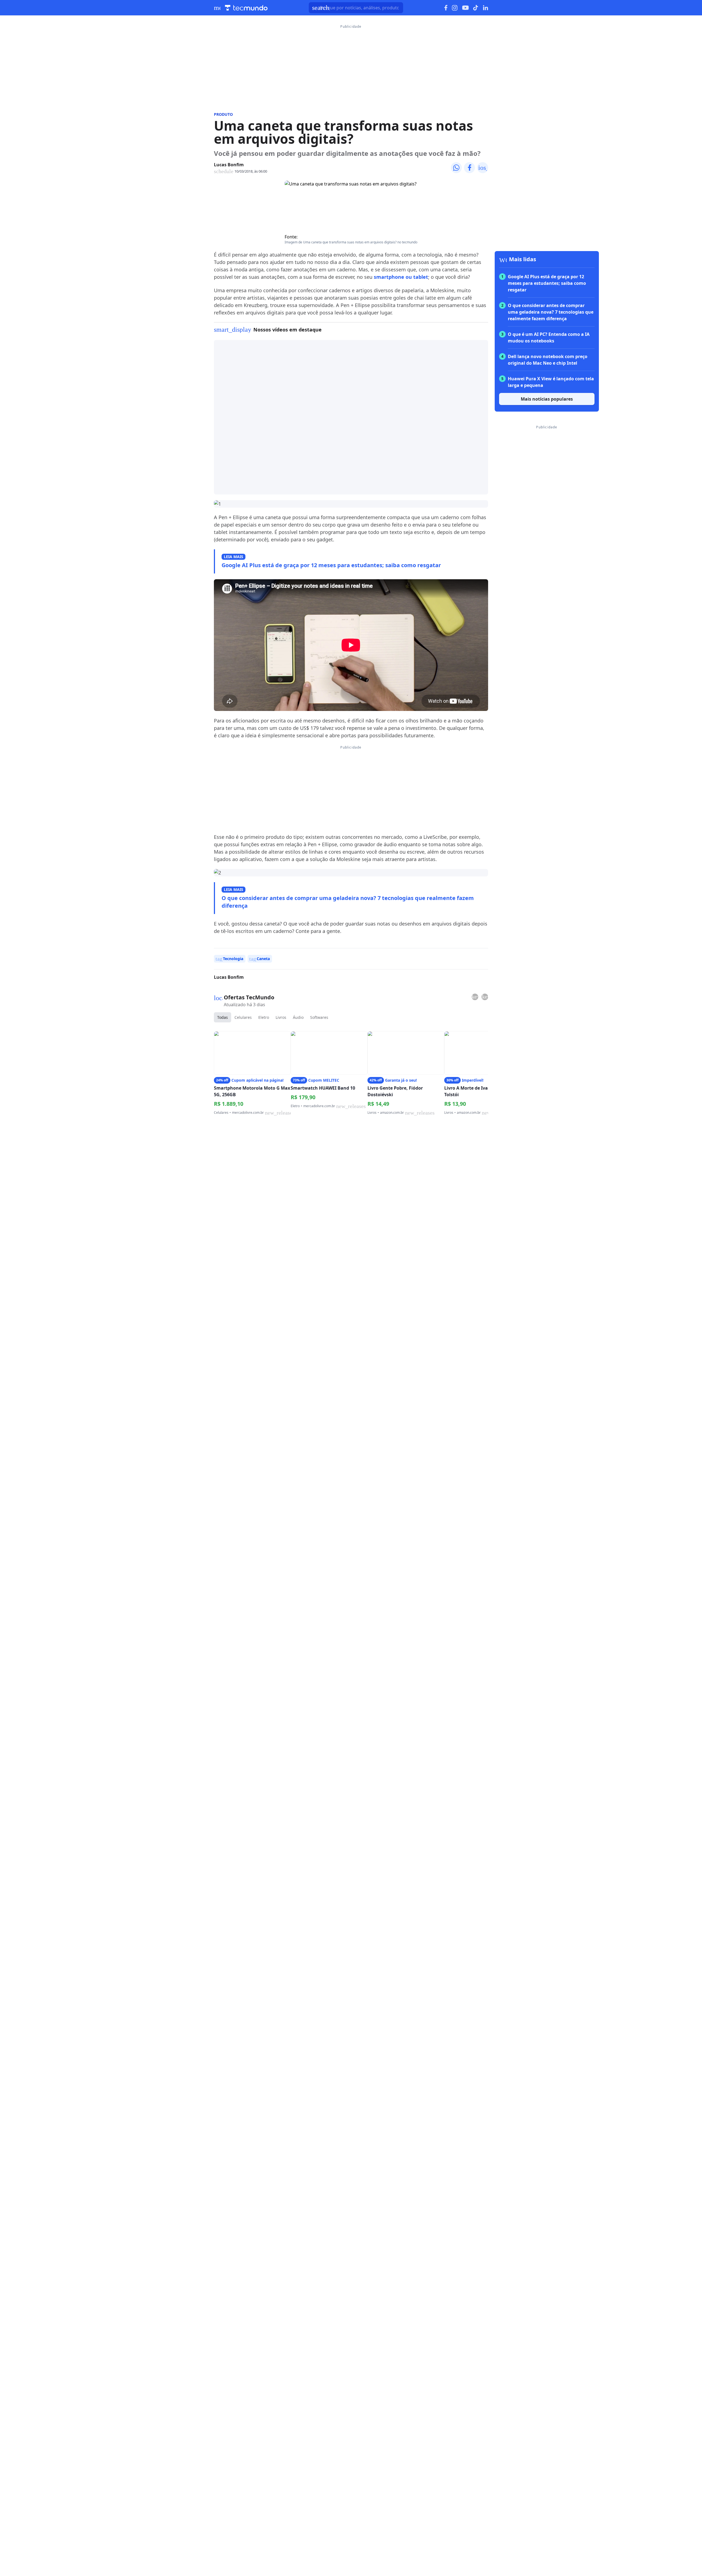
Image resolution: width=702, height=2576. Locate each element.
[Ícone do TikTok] (476, 8)
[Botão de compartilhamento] (456, 168)
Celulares (243, 1017)
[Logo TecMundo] (246, 8)
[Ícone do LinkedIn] (486, 8)
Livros (281, 1017)
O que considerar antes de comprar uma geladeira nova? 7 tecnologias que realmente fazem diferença (348, 902)
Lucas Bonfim (229, 165)
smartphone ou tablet (401, 277)
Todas (223, 1017)
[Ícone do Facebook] (446, 8)
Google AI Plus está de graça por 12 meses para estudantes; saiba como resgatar (331, 565)
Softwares (319, 1017)
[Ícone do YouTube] (465, 8)
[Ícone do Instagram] (455, 8)
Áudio (298, 1017)
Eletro (264, 1017)
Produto (223, 114)
